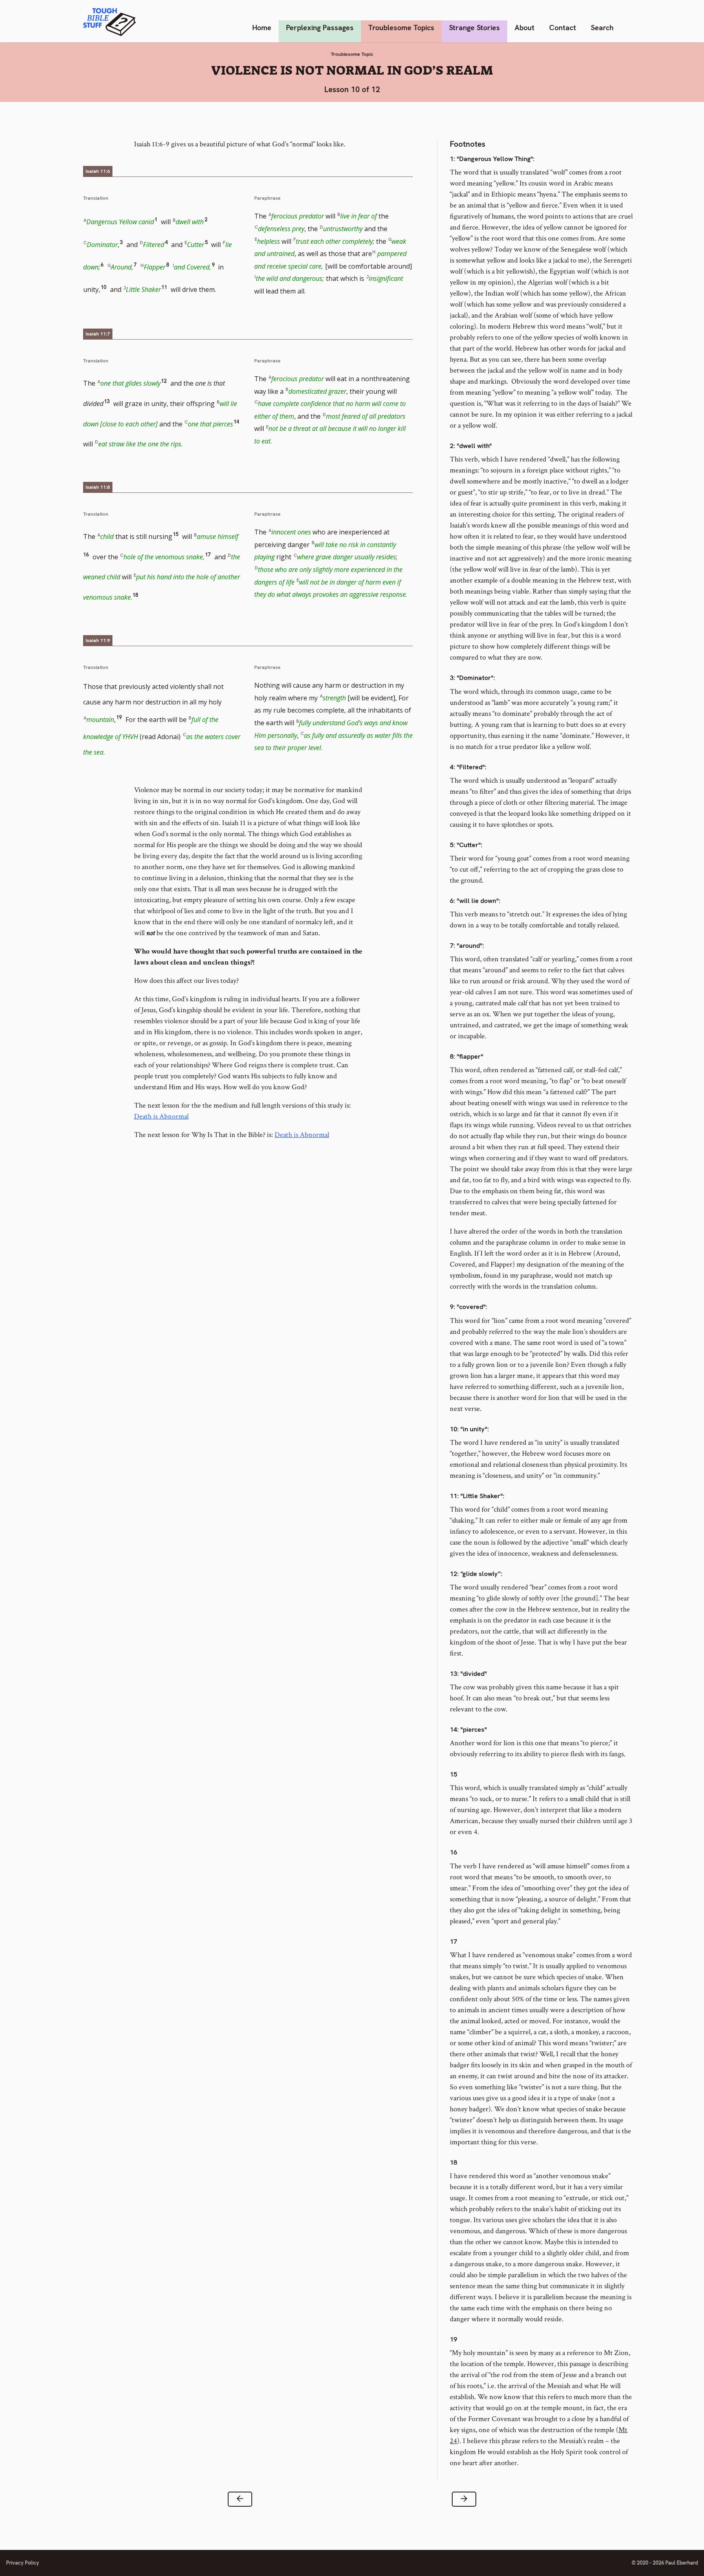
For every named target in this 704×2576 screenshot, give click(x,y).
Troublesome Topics (401, 28)
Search (602, 28)
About (525, 28)
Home (262, 28)
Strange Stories (474, 28)
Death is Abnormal (161, 1116)
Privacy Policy (23, 2563)
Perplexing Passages (320, 28)
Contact (563, 28)
